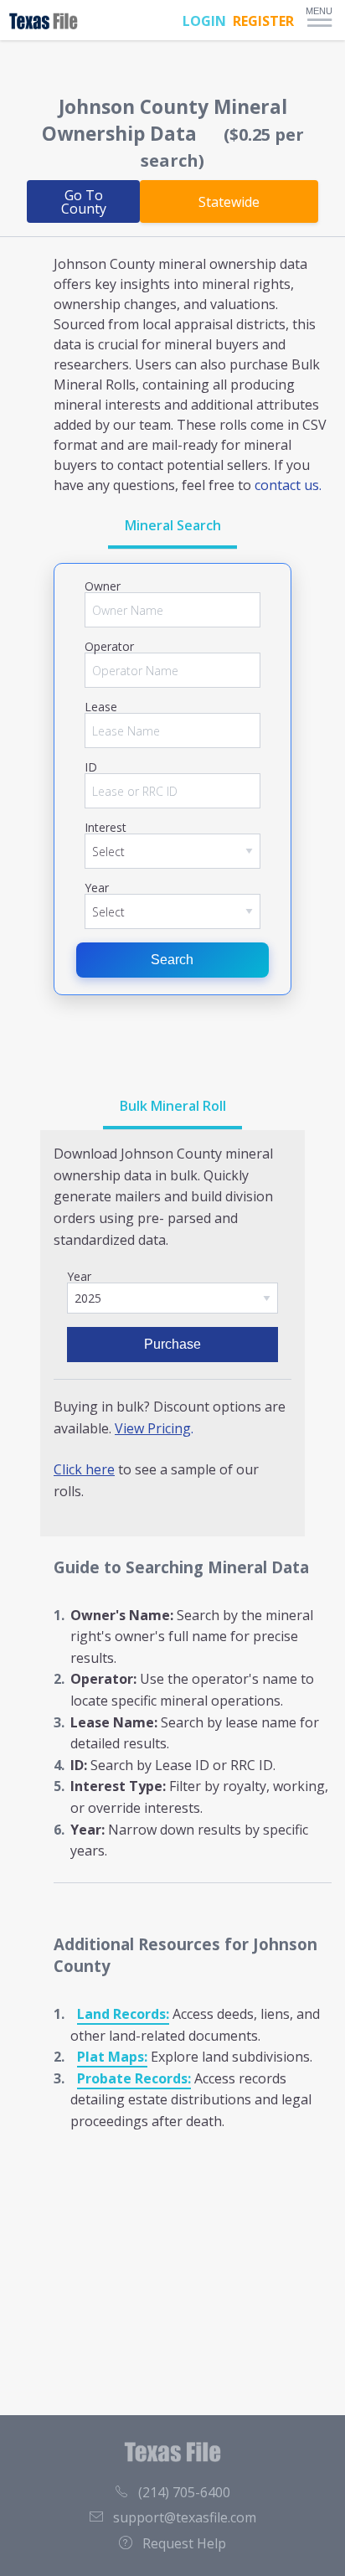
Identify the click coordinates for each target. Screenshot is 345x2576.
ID (91, 767)
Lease (101, 707)
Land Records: (123, 2014)
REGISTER (263, 21)
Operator (109, 647)
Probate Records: (134, 2078)
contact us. (288, 485)
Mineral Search (173, 525)
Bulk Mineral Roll (173, 1106)
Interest (106, 828)
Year (97, 888)
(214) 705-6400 (184, 2492)
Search (172, 960)
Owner (103, 586)
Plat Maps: (112, 2057)
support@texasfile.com (185, 2517)
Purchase (172, 1344)
